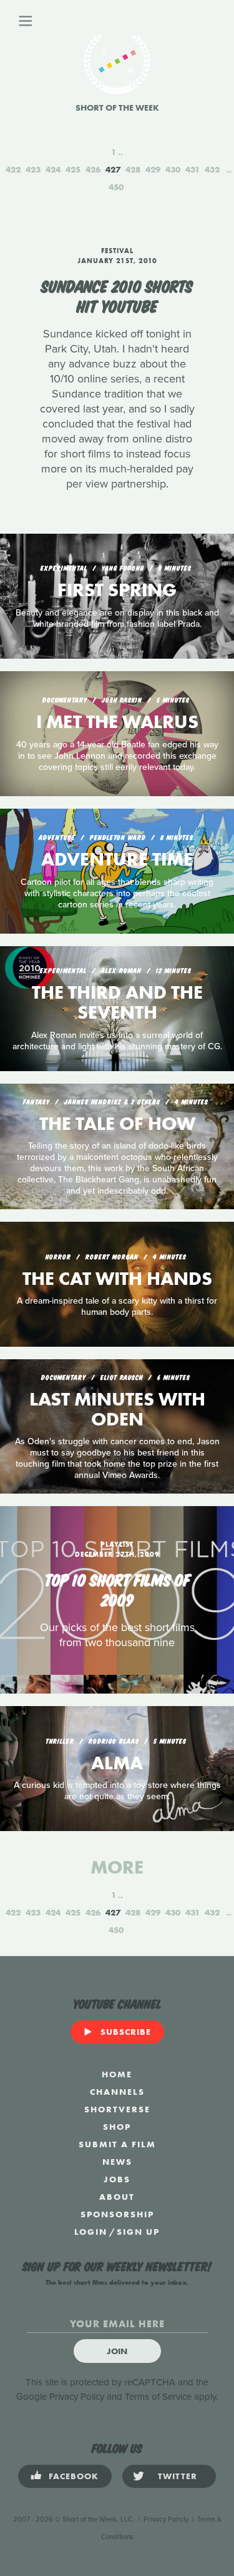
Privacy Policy (77, 2397)
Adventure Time (117, 859)
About (117, 2197)
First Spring (117, 590)
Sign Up (138, 2232)
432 (212, 169)
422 (13, 169)
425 (73, 169)
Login (91, 2232)
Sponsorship (117, 2214)
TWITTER (178, 2476)
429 (153, 169)
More (117, 1867)
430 (173, 169)
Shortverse (117, 2109)
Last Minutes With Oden (117, 1409)
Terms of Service (158, 2397)
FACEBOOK (74, 2476)
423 (33, 169)
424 (53, 169)
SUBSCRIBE (126, 2032)
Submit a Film (117, 2144)
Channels (117, 2092)
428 (133, 169)
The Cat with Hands (117, 1279)
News (117, 2162)
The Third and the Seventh (117, 1002)
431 (193, 169)
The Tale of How (117, 1124)
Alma (117, 1763)
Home (117, 2074)
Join (117, 2351)
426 (93, 169)
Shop (117, 2127)
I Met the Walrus (117, 722)
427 (113, 169)
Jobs (117, 2179)
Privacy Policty (166, 2519)
